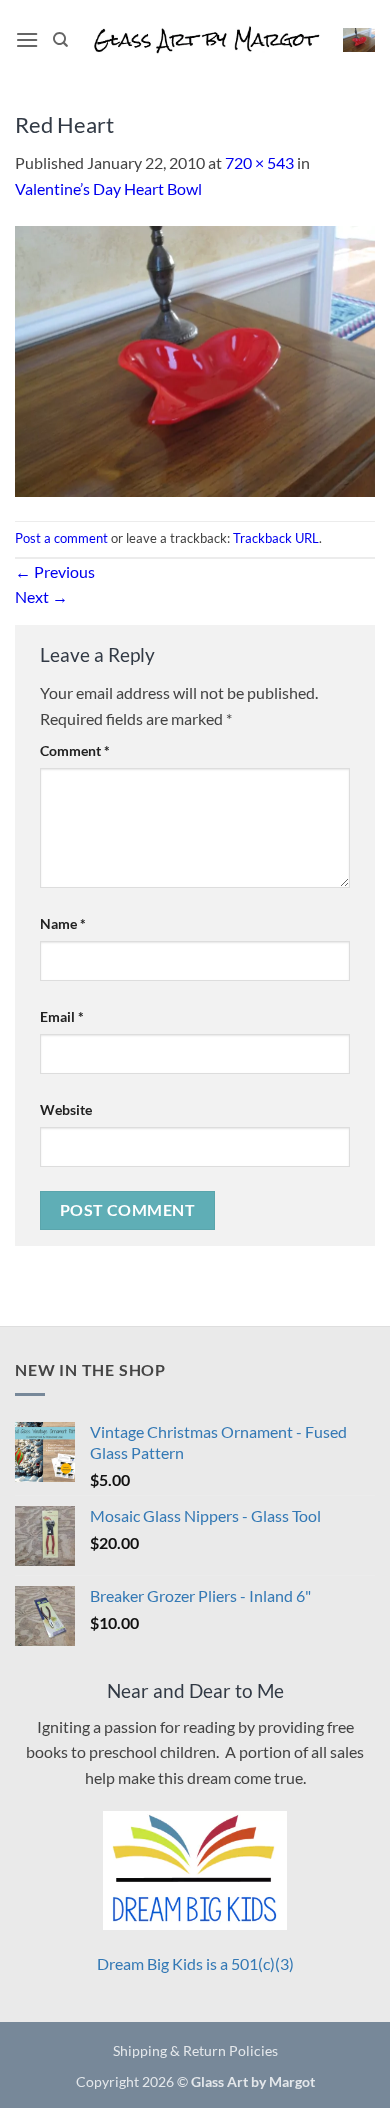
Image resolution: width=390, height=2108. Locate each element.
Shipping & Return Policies (195, 2050)
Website (66, 1109)
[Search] (60, 40)
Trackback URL (276, 538)
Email (62, 1016)
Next (41, 596)
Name (63, 923)
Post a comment (61, 538)
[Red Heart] (195, 358)
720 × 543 (259, 162)
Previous (55, 571)
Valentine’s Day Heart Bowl (108, 188)
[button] (27, 39)
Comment (75, 750)
